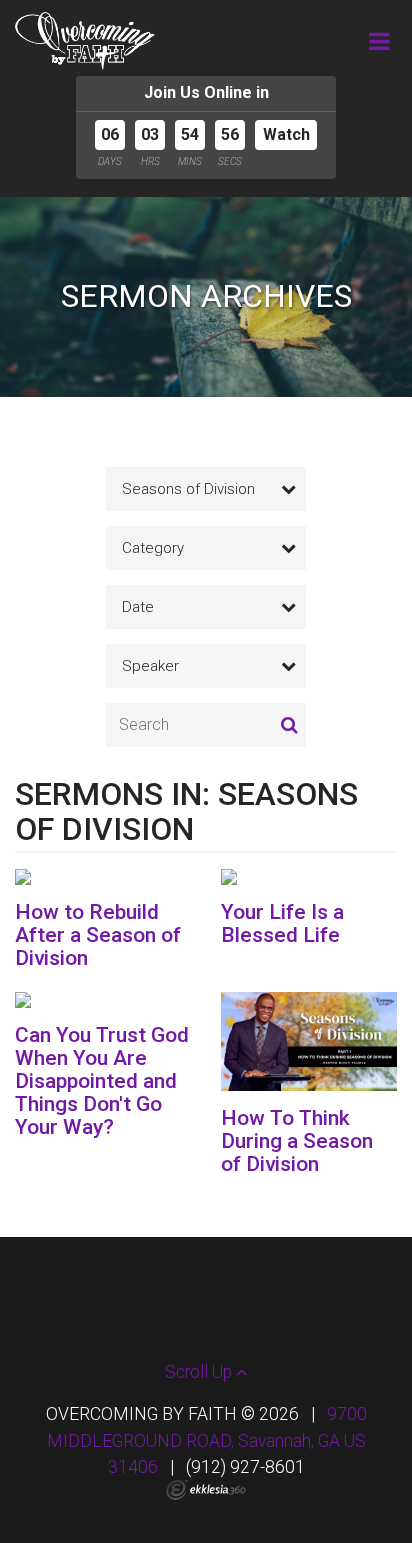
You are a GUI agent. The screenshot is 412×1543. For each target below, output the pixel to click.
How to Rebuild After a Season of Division (98, 935)
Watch (286, 134)
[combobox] (206, 489)
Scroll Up (200, 1372)
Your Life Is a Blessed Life (282, 923)
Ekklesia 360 (206, 1490)
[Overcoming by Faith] (85, 41)
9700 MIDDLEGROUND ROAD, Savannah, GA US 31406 (207, 1440)
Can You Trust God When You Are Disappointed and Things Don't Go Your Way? (102, 1081)
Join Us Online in (206, 92)
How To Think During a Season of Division (297, 1141)
